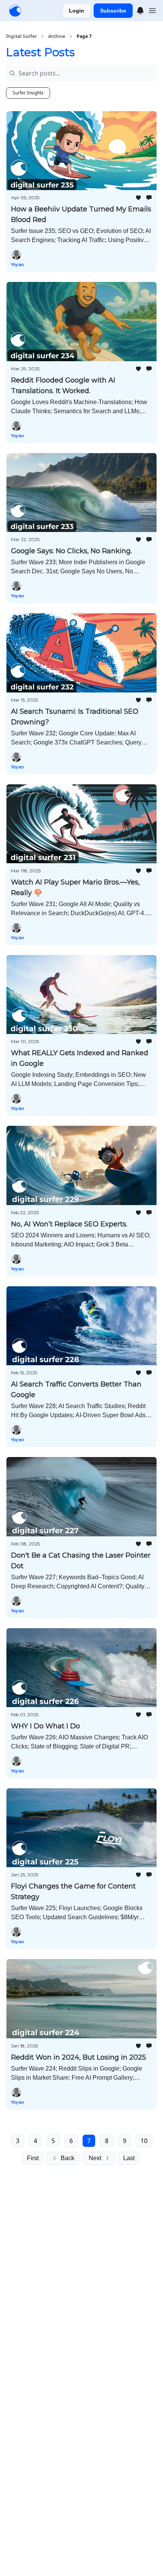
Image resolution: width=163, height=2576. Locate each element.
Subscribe (113, 11)
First (33, 2158)
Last (129, 2158)
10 (144, 2141)
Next (95, 2158)
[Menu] (140, 9)
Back (67, 2158)
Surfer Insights (28, 93)
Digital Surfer (21, 36)
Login (77, 11)
